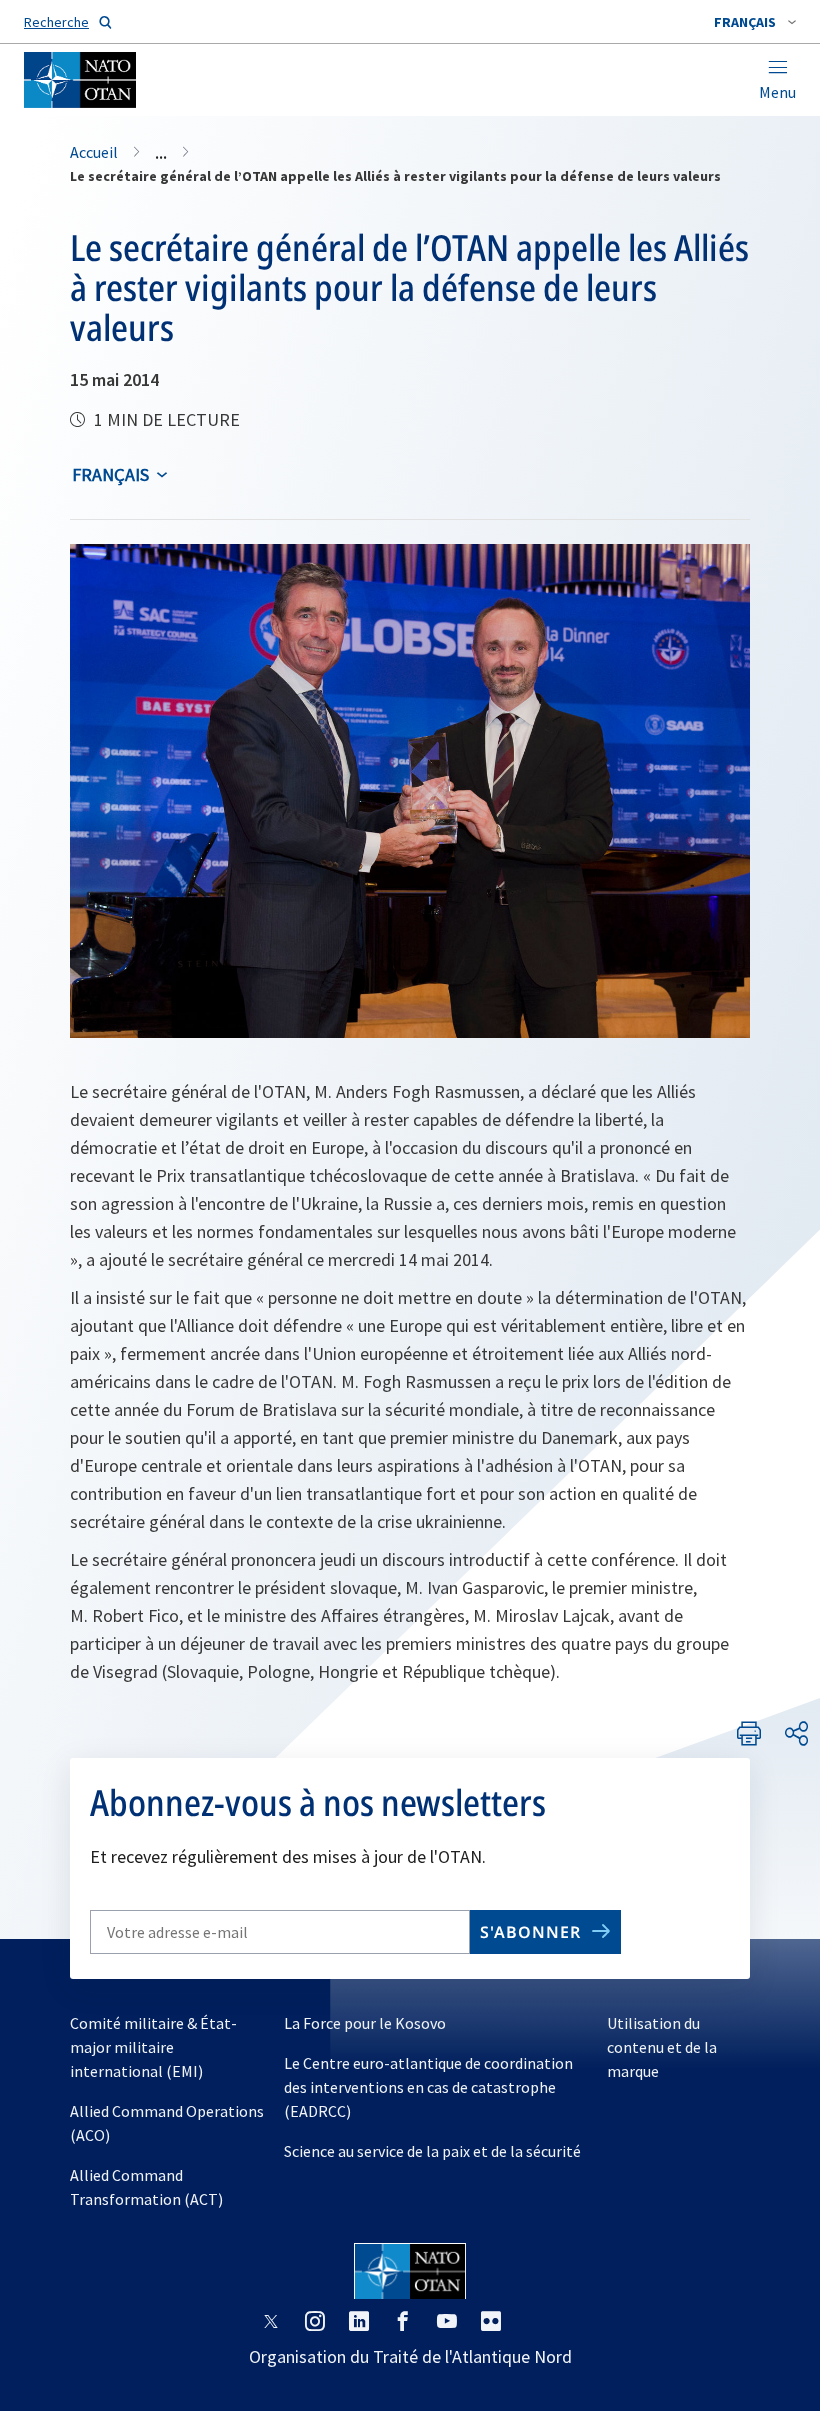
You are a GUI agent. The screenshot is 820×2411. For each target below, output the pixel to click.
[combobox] (755, 22)
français (110, 474)
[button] (755, 22)
